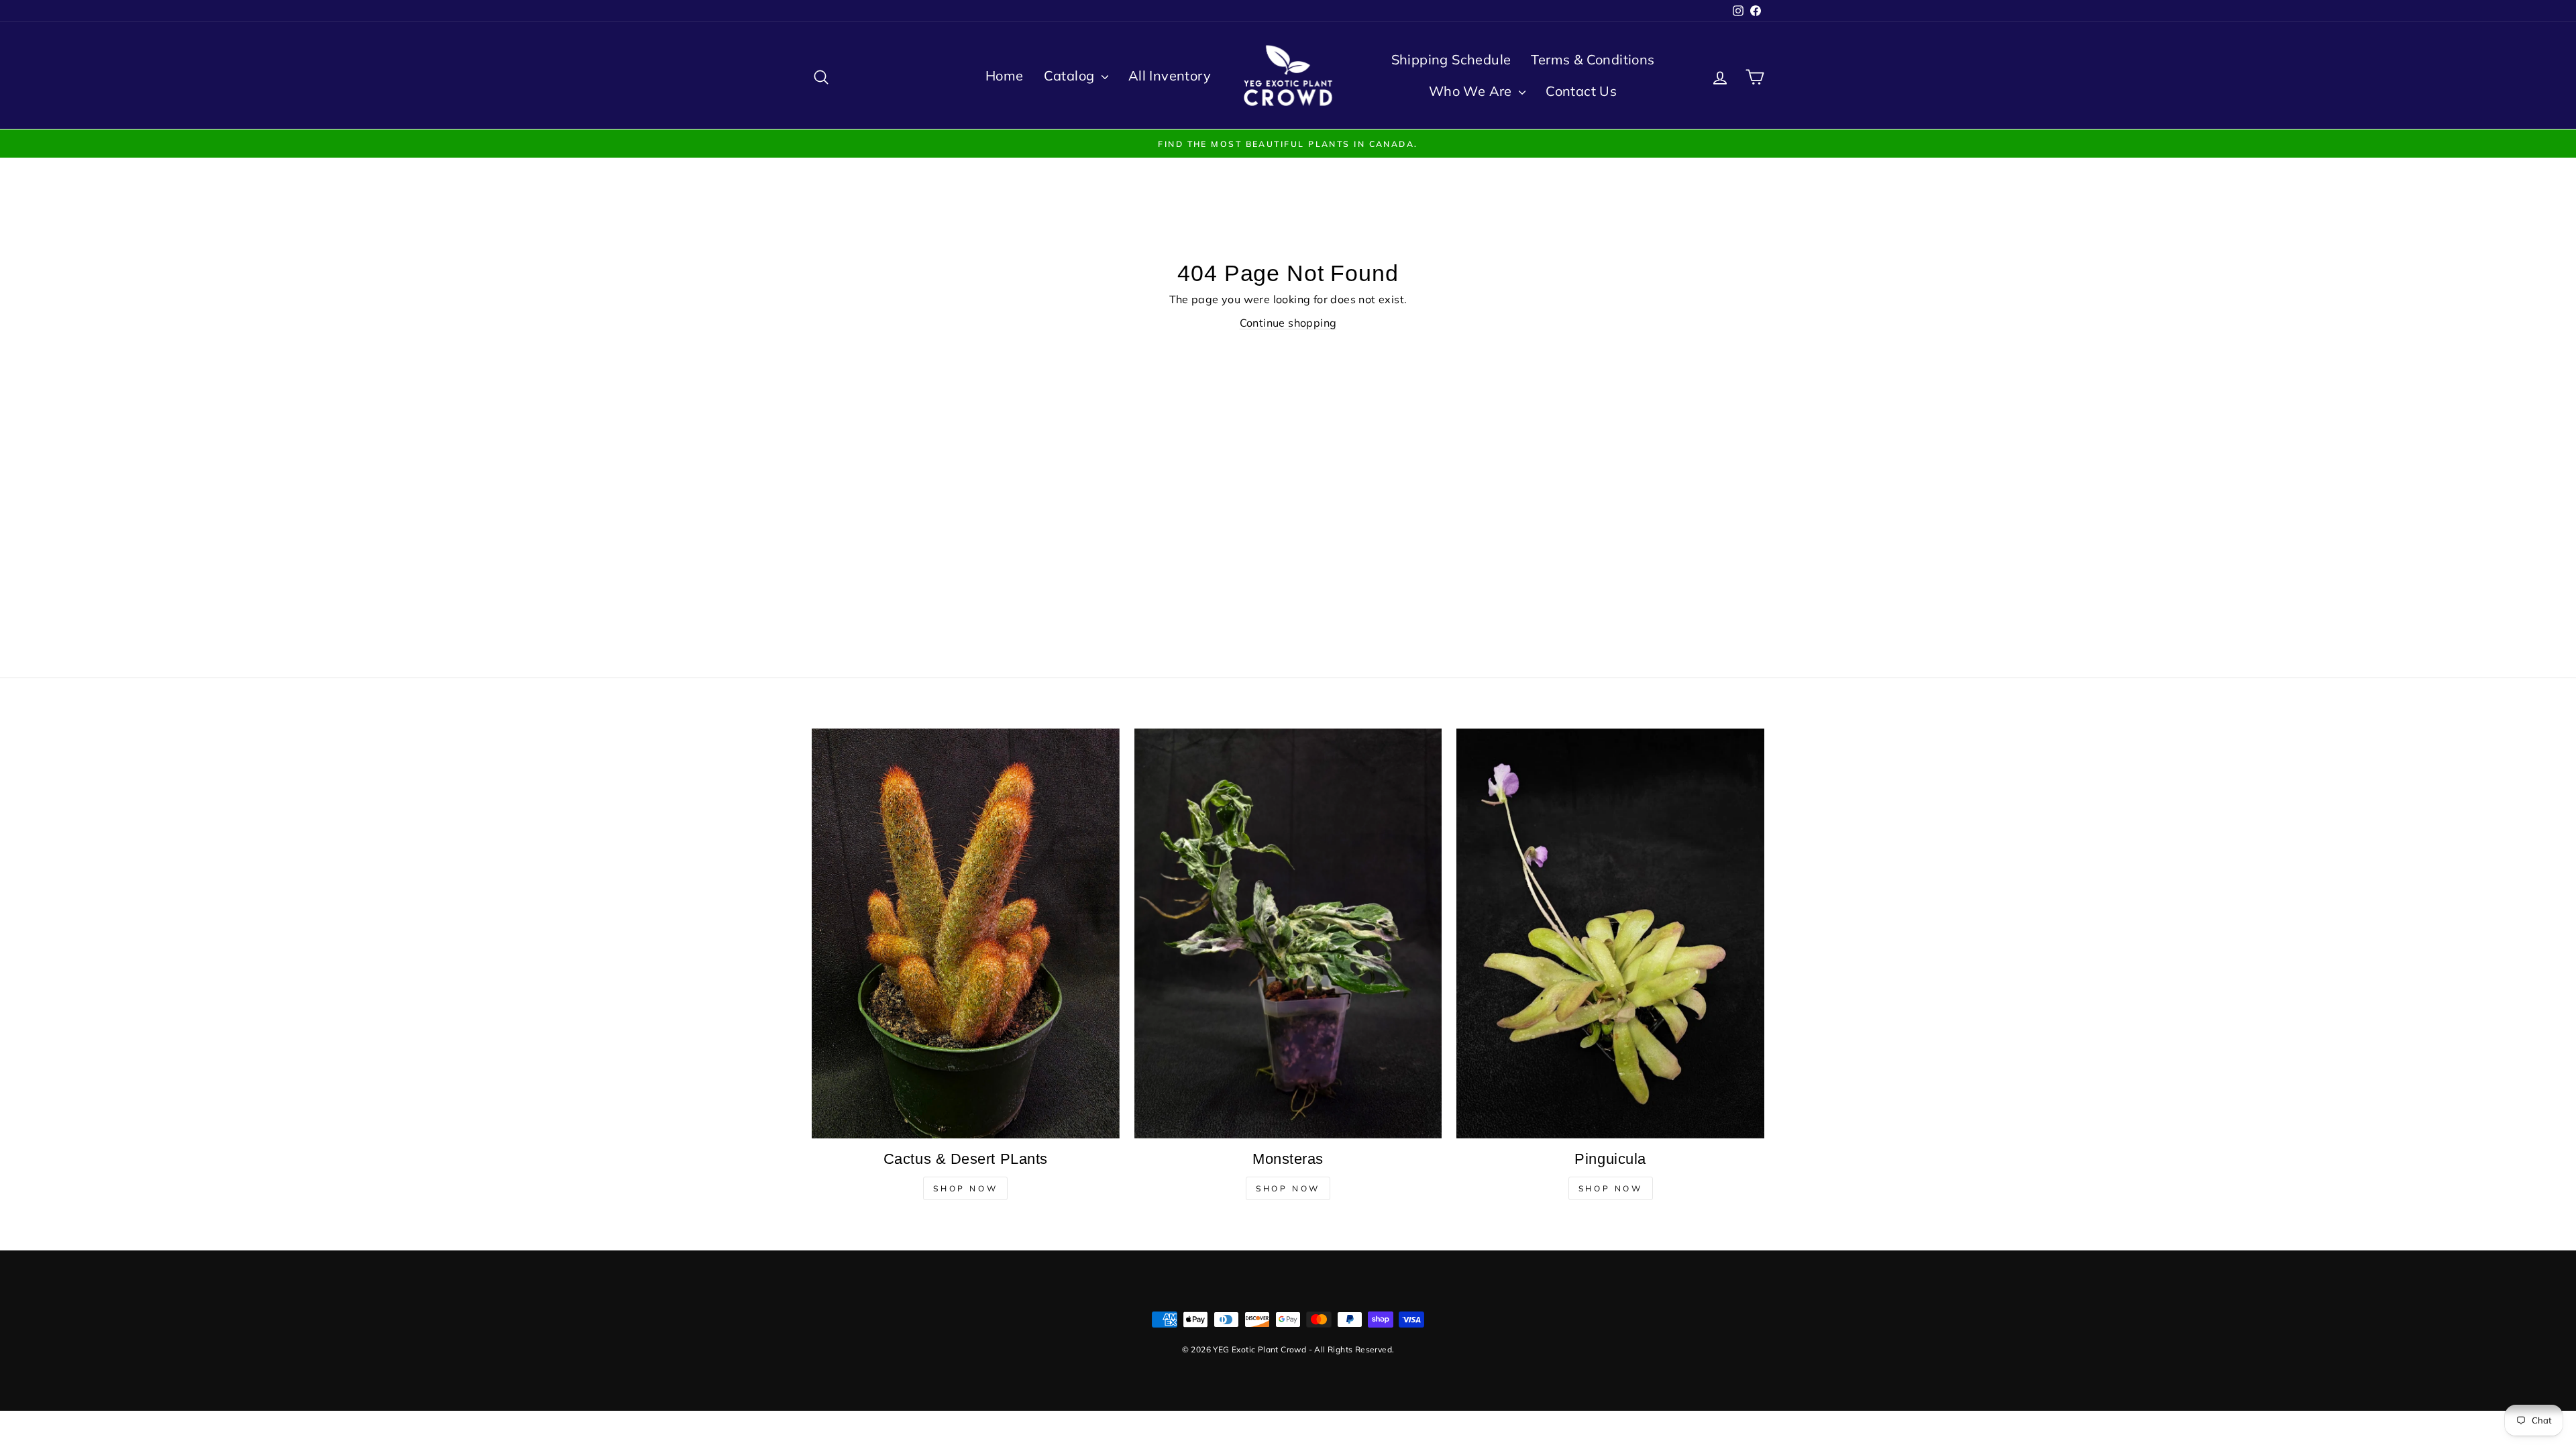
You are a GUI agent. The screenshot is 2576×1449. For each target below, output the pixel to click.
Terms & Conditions (1593, 59)
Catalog (1071, 75)
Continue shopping (1288, 323)
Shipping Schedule (1451, 59)
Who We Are (1472, 91)
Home (1005, 75)
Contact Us (1581, 91)
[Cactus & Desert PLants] (966, 933)
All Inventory (1170, 75)
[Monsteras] (1288, 933)
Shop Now (965, 1188)
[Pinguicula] (1610, 934)
